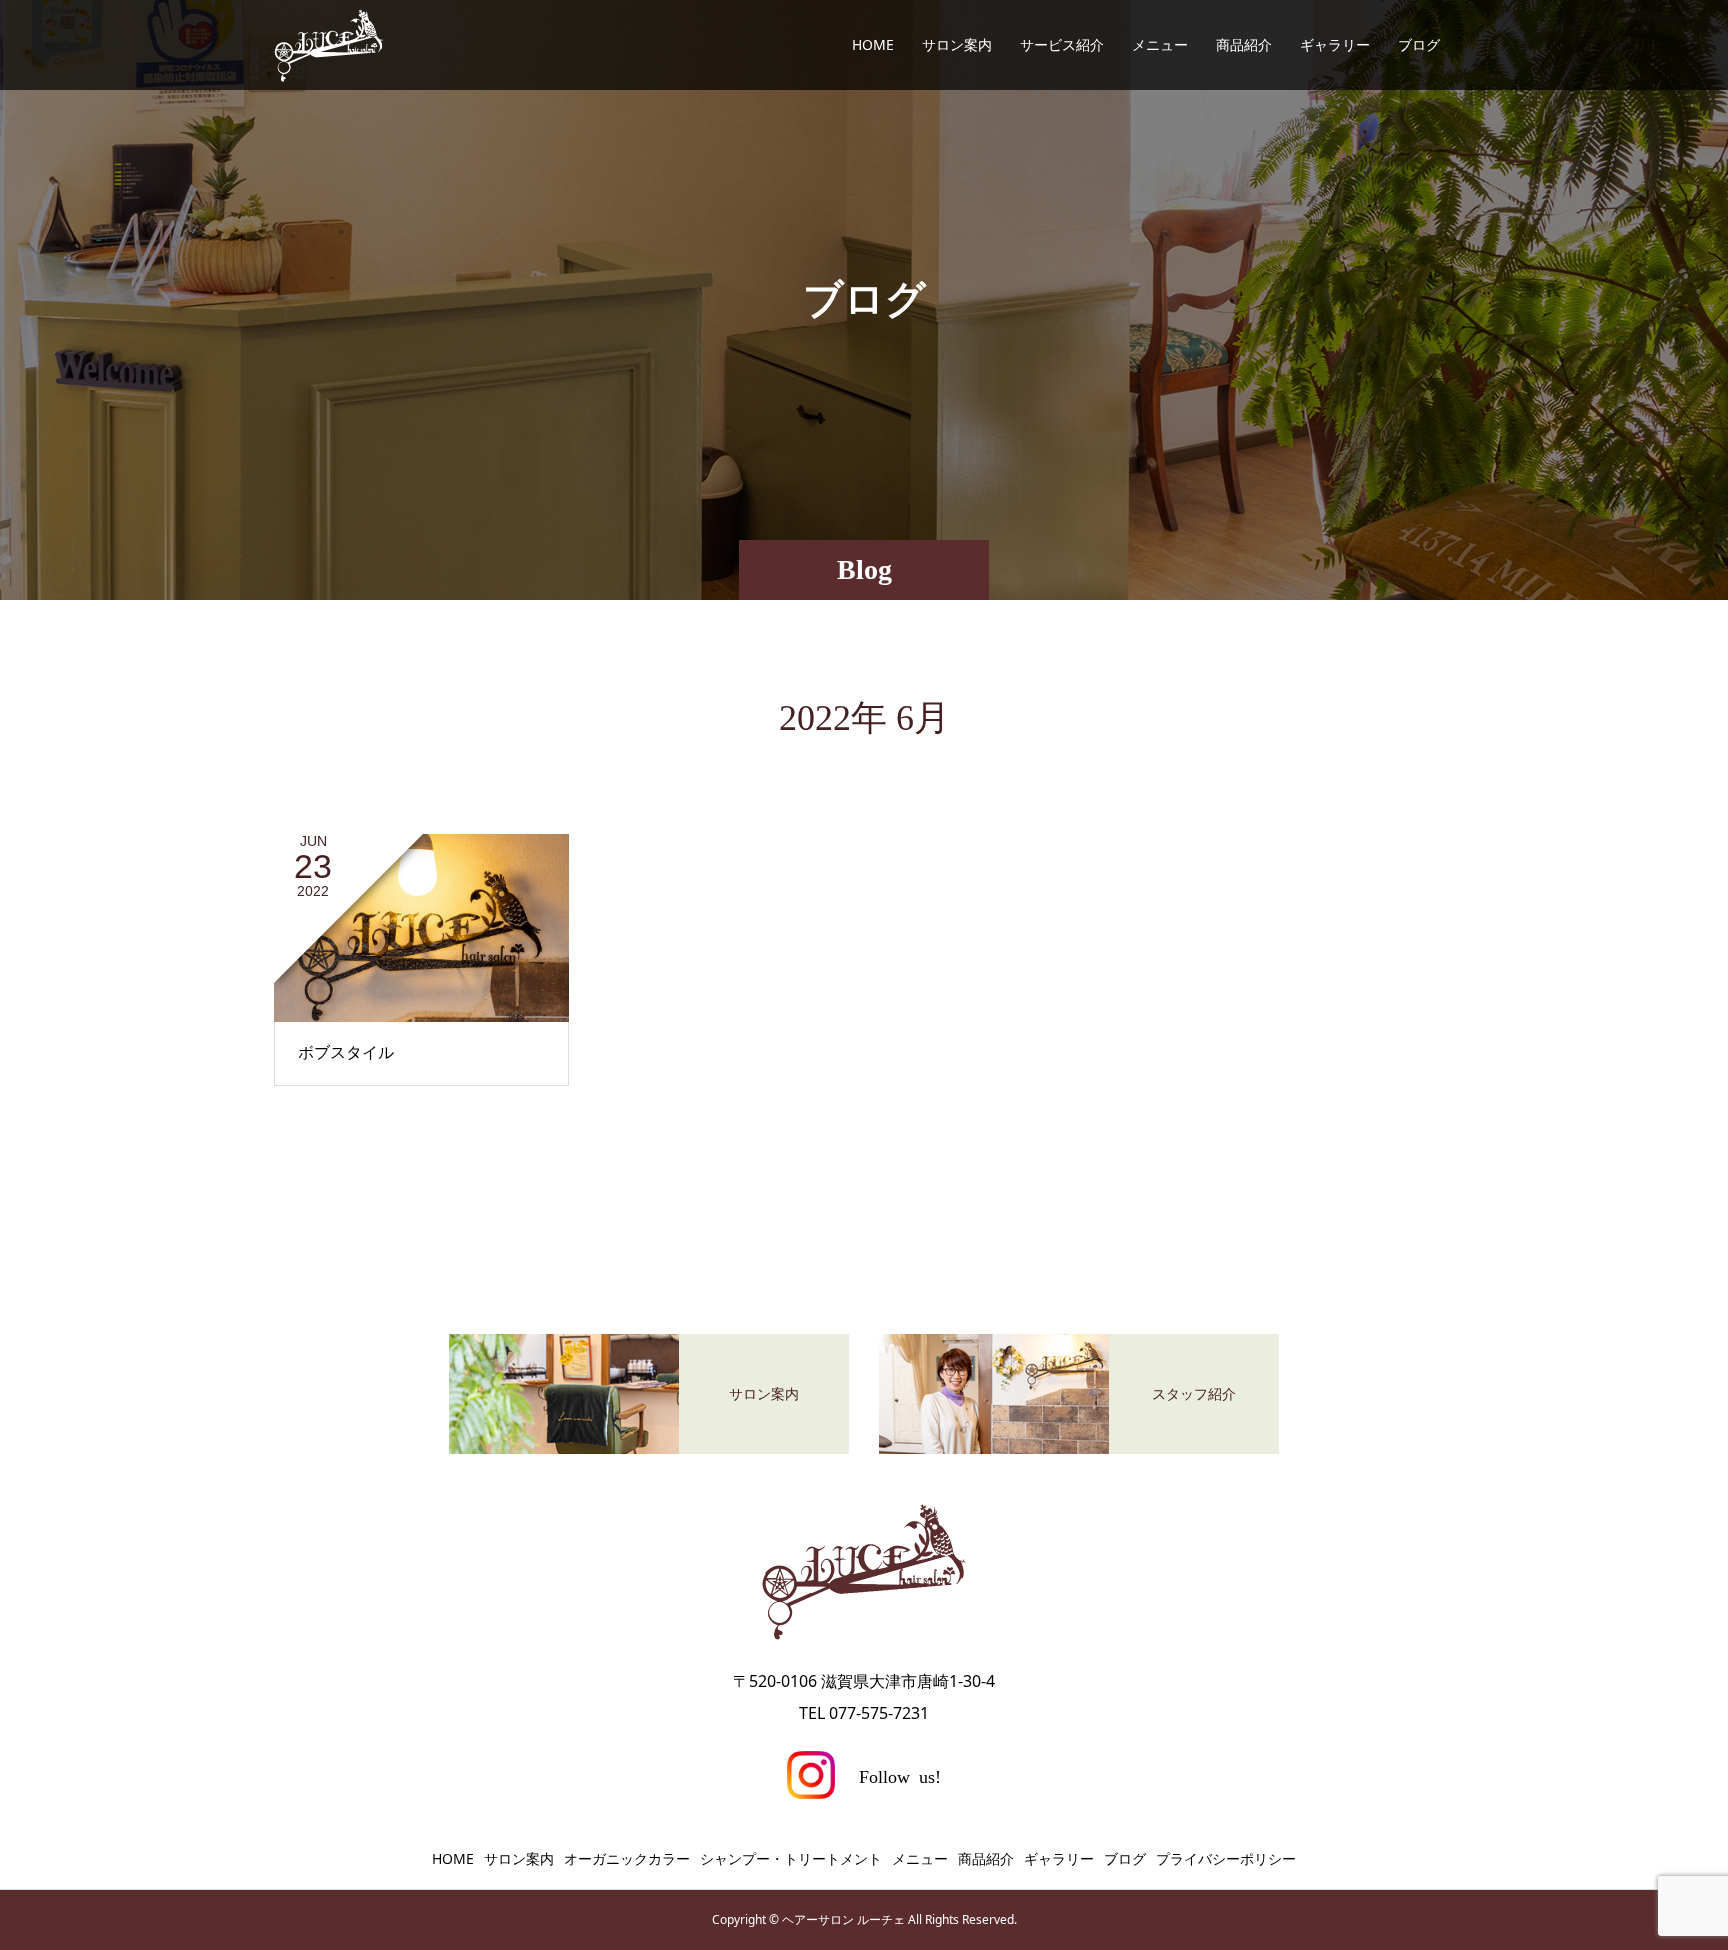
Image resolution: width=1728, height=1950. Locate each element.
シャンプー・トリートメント (791, 1858)
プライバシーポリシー (1226, 1858)
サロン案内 (957, 44)
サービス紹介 (1062, 44)
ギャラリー (1335, 44)
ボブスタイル (346, 1052)
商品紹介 (1244, 44)
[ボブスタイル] (421, 928)
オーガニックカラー (627, 1858)
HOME (873, 44)
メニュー (1160, 44)
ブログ (1419, 44)
